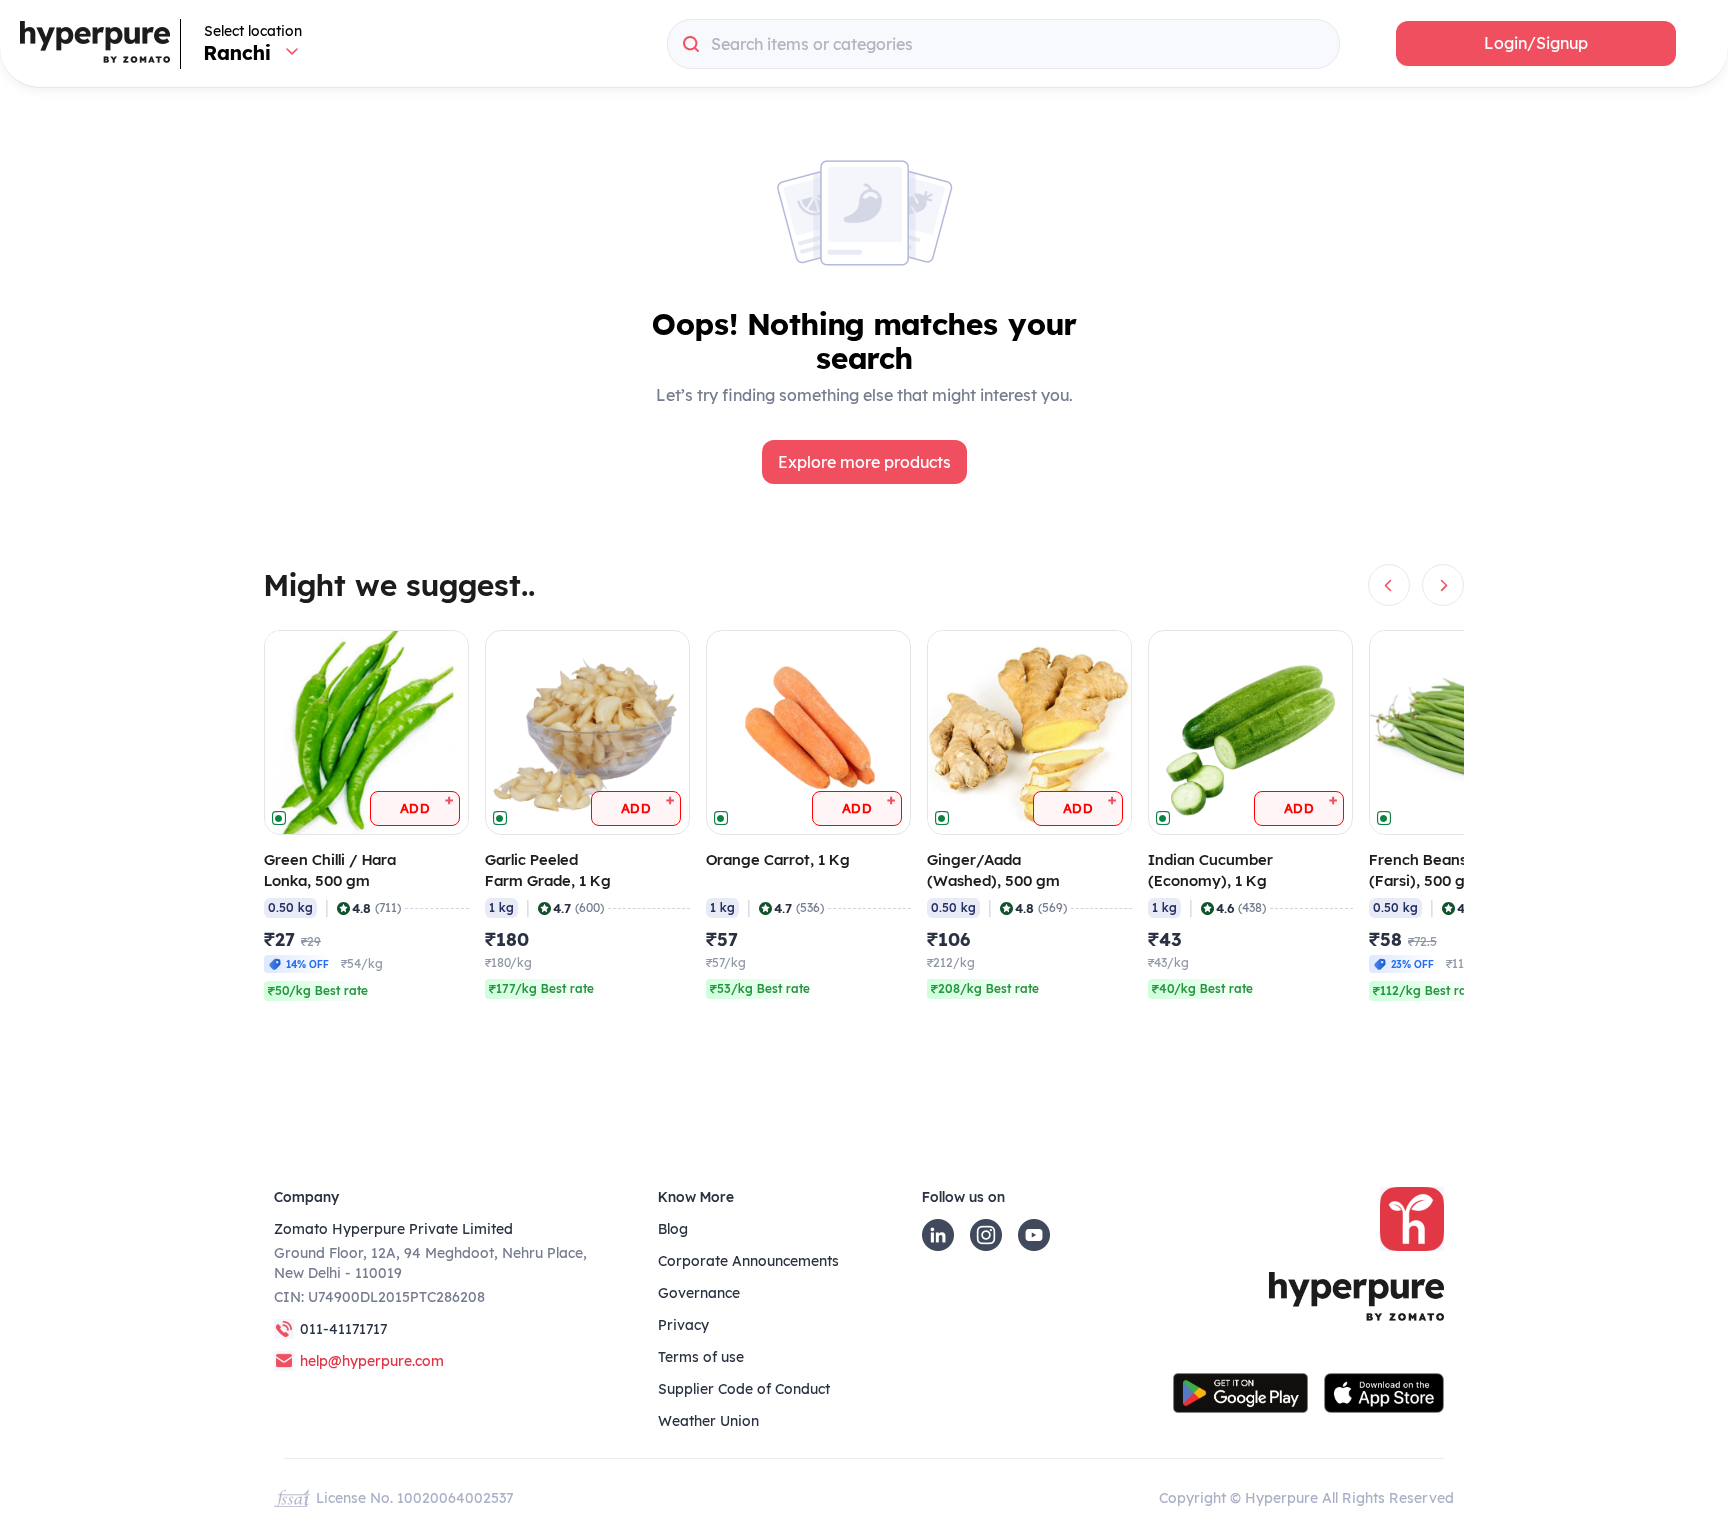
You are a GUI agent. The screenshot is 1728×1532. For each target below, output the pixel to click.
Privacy (683, 1325)
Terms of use (701, 1357)
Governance (699, 1293)
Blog (673, 1229)
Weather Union (708, 1421)
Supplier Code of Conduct (744, 1389)
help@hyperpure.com (372, 1361)
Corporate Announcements (748, 1261)
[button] (1536, 43)
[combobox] (1003, 44)
